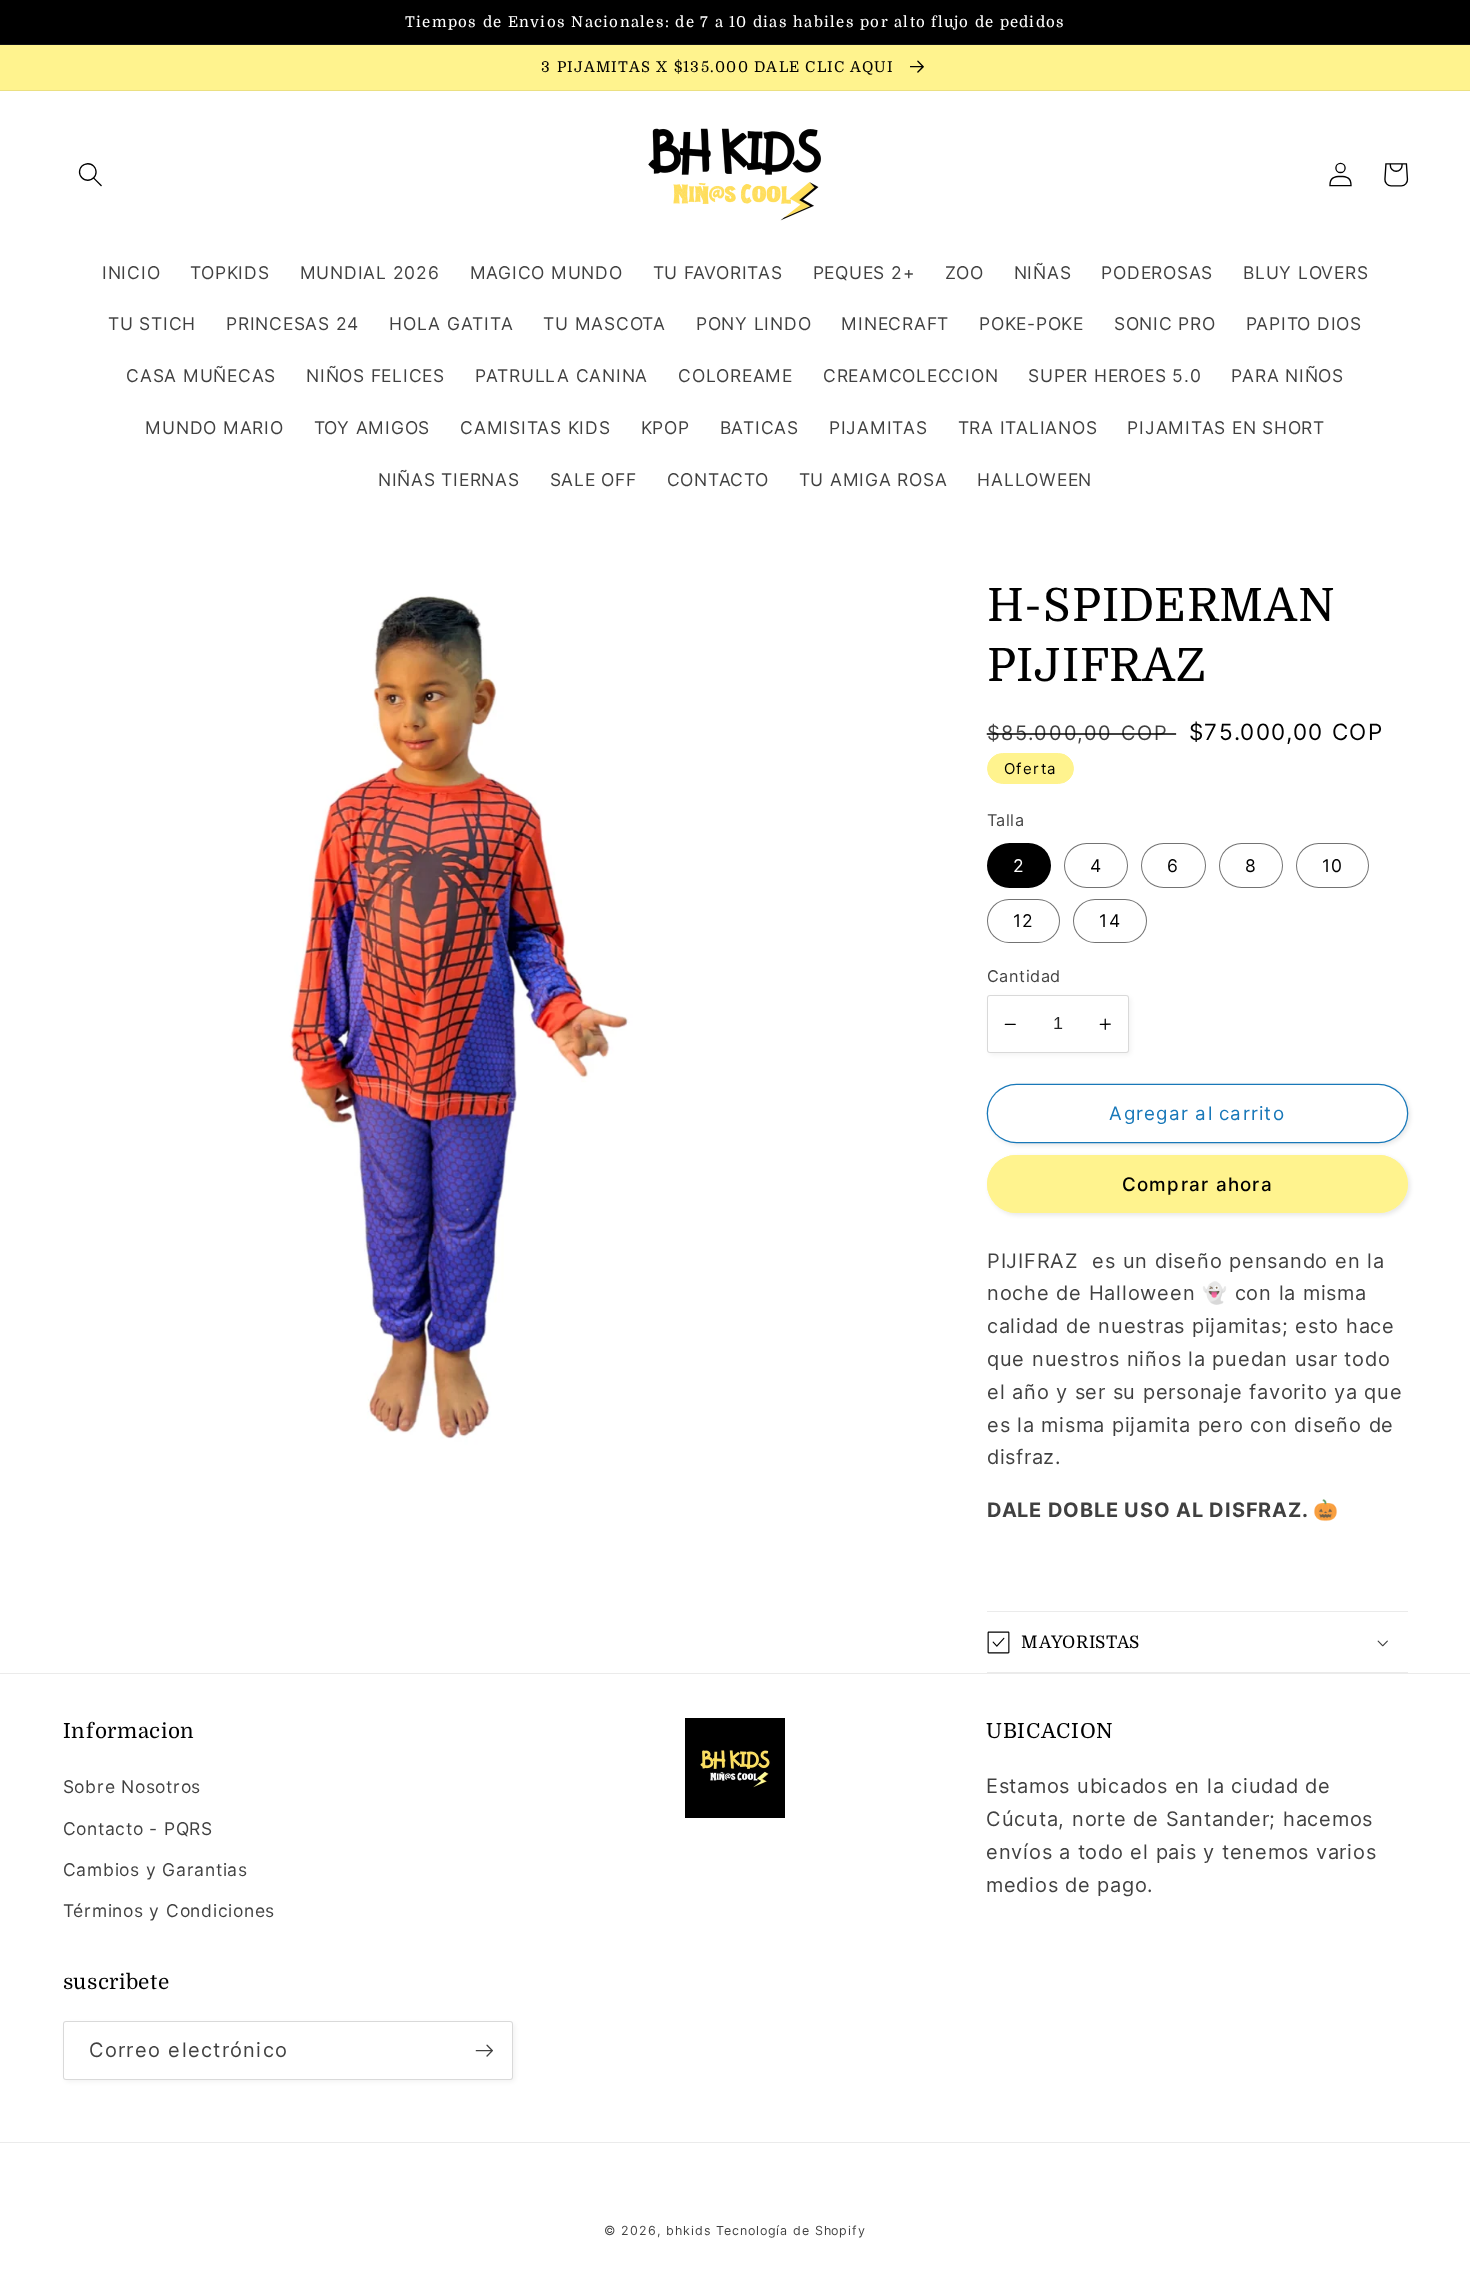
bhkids (688, 2230)
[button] (90, 174)
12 (1024, 920)
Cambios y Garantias (155, 1869)
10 (1333, 865)
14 (1110, 920)
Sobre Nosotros (132, 1786)
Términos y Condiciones (169, 1910)
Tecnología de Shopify (790, 2230)
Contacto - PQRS (138, 1828)
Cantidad (1024, 976)
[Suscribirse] (484, 2050)
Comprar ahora (1197, 1184)
